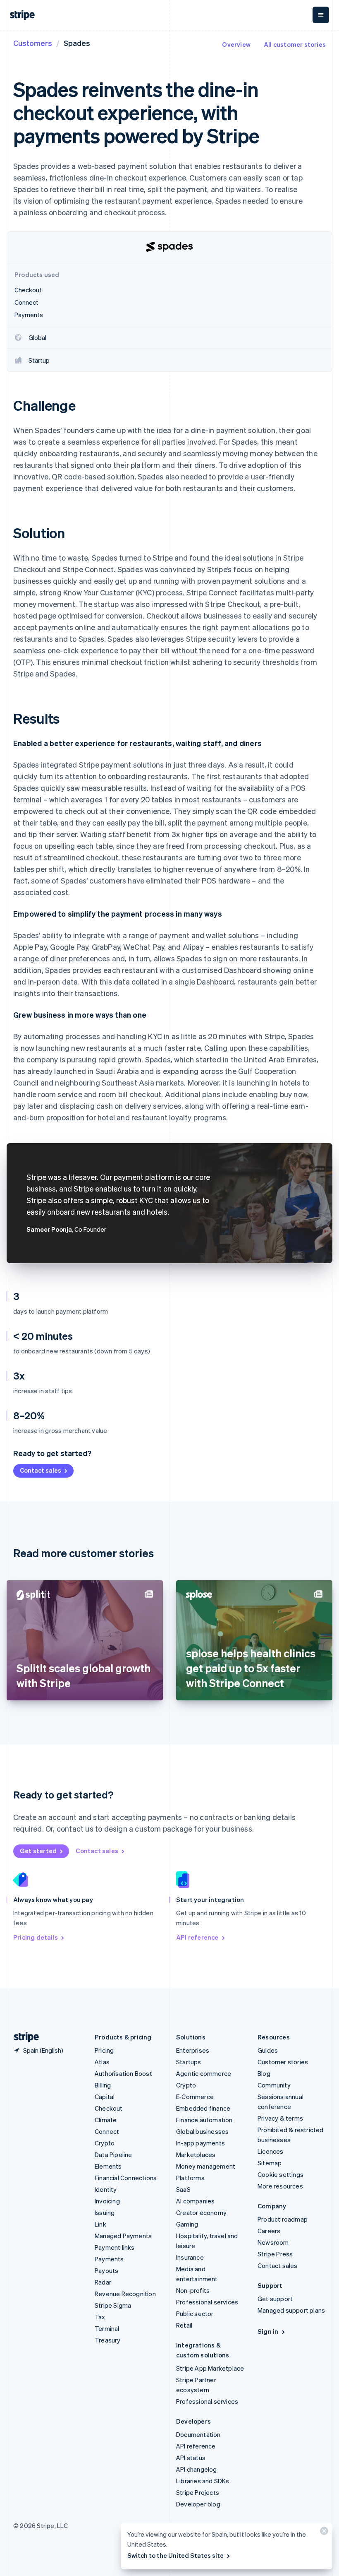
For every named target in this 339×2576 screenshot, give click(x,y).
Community (274, 2085)
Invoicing (107, 2201)
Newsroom (273, 2242)
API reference (197, 1937)
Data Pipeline (113, 2155)
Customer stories (283, 2062)
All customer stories (295, 44)
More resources (280, 2186)
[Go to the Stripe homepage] (23, 2037)
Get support (275, 2299)
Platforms (190, 2178)
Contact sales (41, 1470)
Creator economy (201, 2212)
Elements (108, 2166)
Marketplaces (196, 2155)
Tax (100, 2317)
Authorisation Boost (123, 2073)
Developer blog (198, 2504)
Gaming (187, 2224)
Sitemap (270, 2163)
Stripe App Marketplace (210, 2368)
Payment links (115, 2247)
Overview (236, 44)
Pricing (104, 2050)
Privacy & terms (280, 2118)
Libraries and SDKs (203, 2481)
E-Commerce (195, 2097)
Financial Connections (126, 2178)
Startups (189, 2062)
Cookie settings (281, 2174)
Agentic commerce (204, 2073)
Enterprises (193, 2050)
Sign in (268, 2331)
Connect (107, 2131)
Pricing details (36, 1937)
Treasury (108, 2340)
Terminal (107, 2328)
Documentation (198, 2434)
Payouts (106, 2270)
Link (100, 2224)
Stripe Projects (198, 2492)
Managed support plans (291, 2310)
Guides (268, 2050)
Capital (105, 2097)
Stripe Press (275, 2254)
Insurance (190, 2257)
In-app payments (201, 2143)
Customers (33, 43)
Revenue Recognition (125, 2294)
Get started (38, 1851)
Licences (271, 2151)
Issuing (105, 2212)
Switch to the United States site (175, 2555)
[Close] (323, 2533)
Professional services (207, 2302)
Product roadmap (283, 2219)
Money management (206, 2166)
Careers (269, 2231)
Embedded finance (203, 2108)
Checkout (109, 2108)
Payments (109, 2259)
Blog (264, 2073)
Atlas (102, 2062)
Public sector (195, 2314)
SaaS (183, 2189)
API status (191, 2458)
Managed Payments (123, 2236)
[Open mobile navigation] (321, 15)
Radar (103, 2282)
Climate (106, 2120)
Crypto (105, 2143)
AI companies (195, 2201)
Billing (103, 2085)
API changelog (197, 2469)
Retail (184, 2325)
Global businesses (202, 2131)
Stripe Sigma (113, 2305)
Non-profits (193, 2290)
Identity (106, 2189)
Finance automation (204, 2120)
